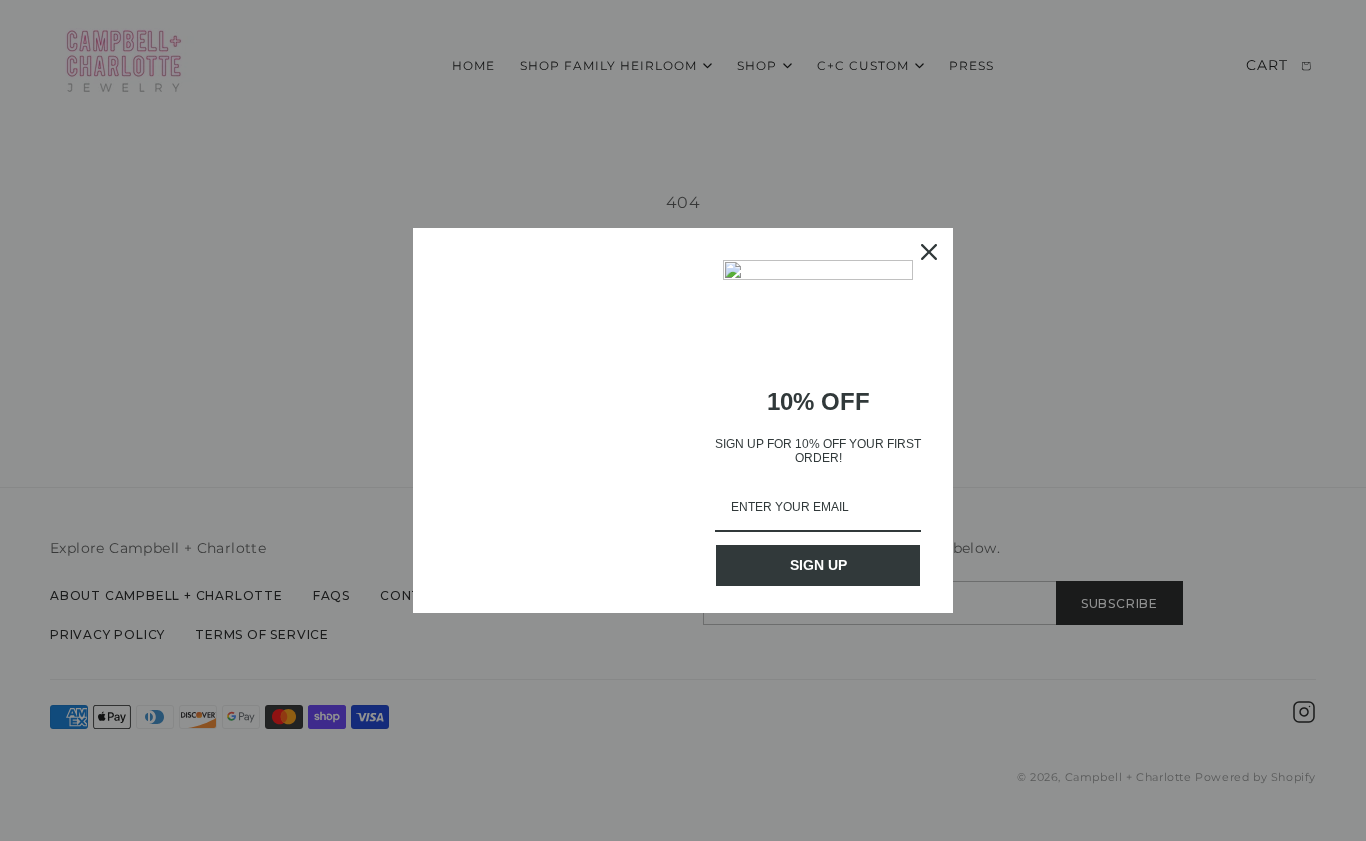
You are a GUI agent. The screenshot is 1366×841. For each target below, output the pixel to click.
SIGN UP (818, 565)
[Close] (929, 252)
